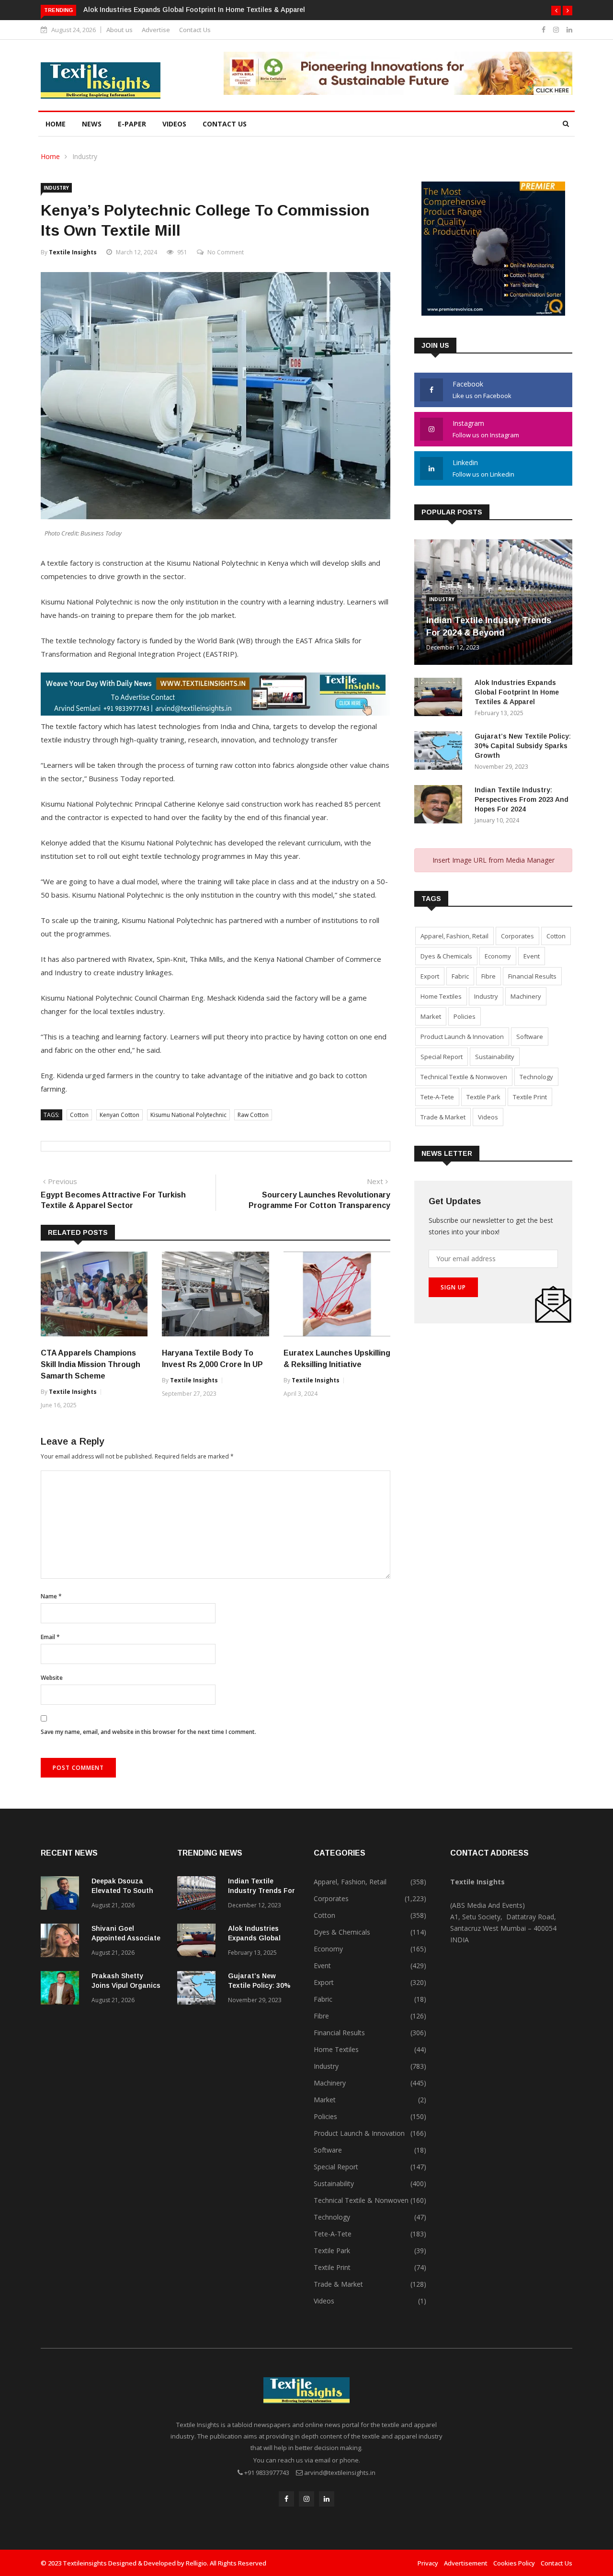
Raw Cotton (253, 1115)
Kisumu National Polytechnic (188, 1115)
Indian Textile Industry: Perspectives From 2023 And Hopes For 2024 (522, 799)
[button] (556, 11)
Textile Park (483, 1097)
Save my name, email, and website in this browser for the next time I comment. (148, 1732)
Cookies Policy (514, 2563)
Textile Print (530, 1097)
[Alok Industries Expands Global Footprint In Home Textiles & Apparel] (441, 699)
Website (52, 1678)
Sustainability (495, 1057)
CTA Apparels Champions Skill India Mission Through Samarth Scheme (91, 1364)
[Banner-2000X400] (215, 713)
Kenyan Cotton (119, 1115)
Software (530, 1037)
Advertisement (466, 2563)
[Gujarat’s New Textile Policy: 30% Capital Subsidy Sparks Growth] (441, 752)
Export (430, 976)
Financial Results (532, 976)
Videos (174, 124)
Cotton (79, 1115)
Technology (536, 1077)
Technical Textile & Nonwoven (464, 1077)
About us (119, 30)
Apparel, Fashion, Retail (454, 936)
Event (532, 956)
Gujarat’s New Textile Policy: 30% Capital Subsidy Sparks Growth (523, 746)
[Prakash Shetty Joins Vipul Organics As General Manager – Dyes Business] (62, 1989)
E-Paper (132, 124)
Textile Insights (73, 252)
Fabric (460, 976)
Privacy (428, 2563)
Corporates (517, 936)
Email (50, 1637)
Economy (498, 956)
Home (56, 124)
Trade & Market (443, 1117)
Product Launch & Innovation (462, 1037)
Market (431, 1016)
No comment (226, 252)
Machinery (526, 996)
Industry (85, 156)
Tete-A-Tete (437, 1097)
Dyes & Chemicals (446, 956)
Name (51, 1596)
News (92, 124)
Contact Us (195, 30)
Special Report (442, 1057)
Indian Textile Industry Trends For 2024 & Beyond (261, 1891)
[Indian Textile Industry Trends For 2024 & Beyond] (199, 1895)
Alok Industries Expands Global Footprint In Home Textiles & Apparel (194, 10)
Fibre (488, 976)
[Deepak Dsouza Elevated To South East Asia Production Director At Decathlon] (62, 1895)
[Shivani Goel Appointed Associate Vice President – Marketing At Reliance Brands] (62, 1942)
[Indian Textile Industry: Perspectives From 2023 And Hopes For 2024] (441, 806)
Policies (465, 1016)
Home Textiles (441, 996)
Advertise (156, 30)
